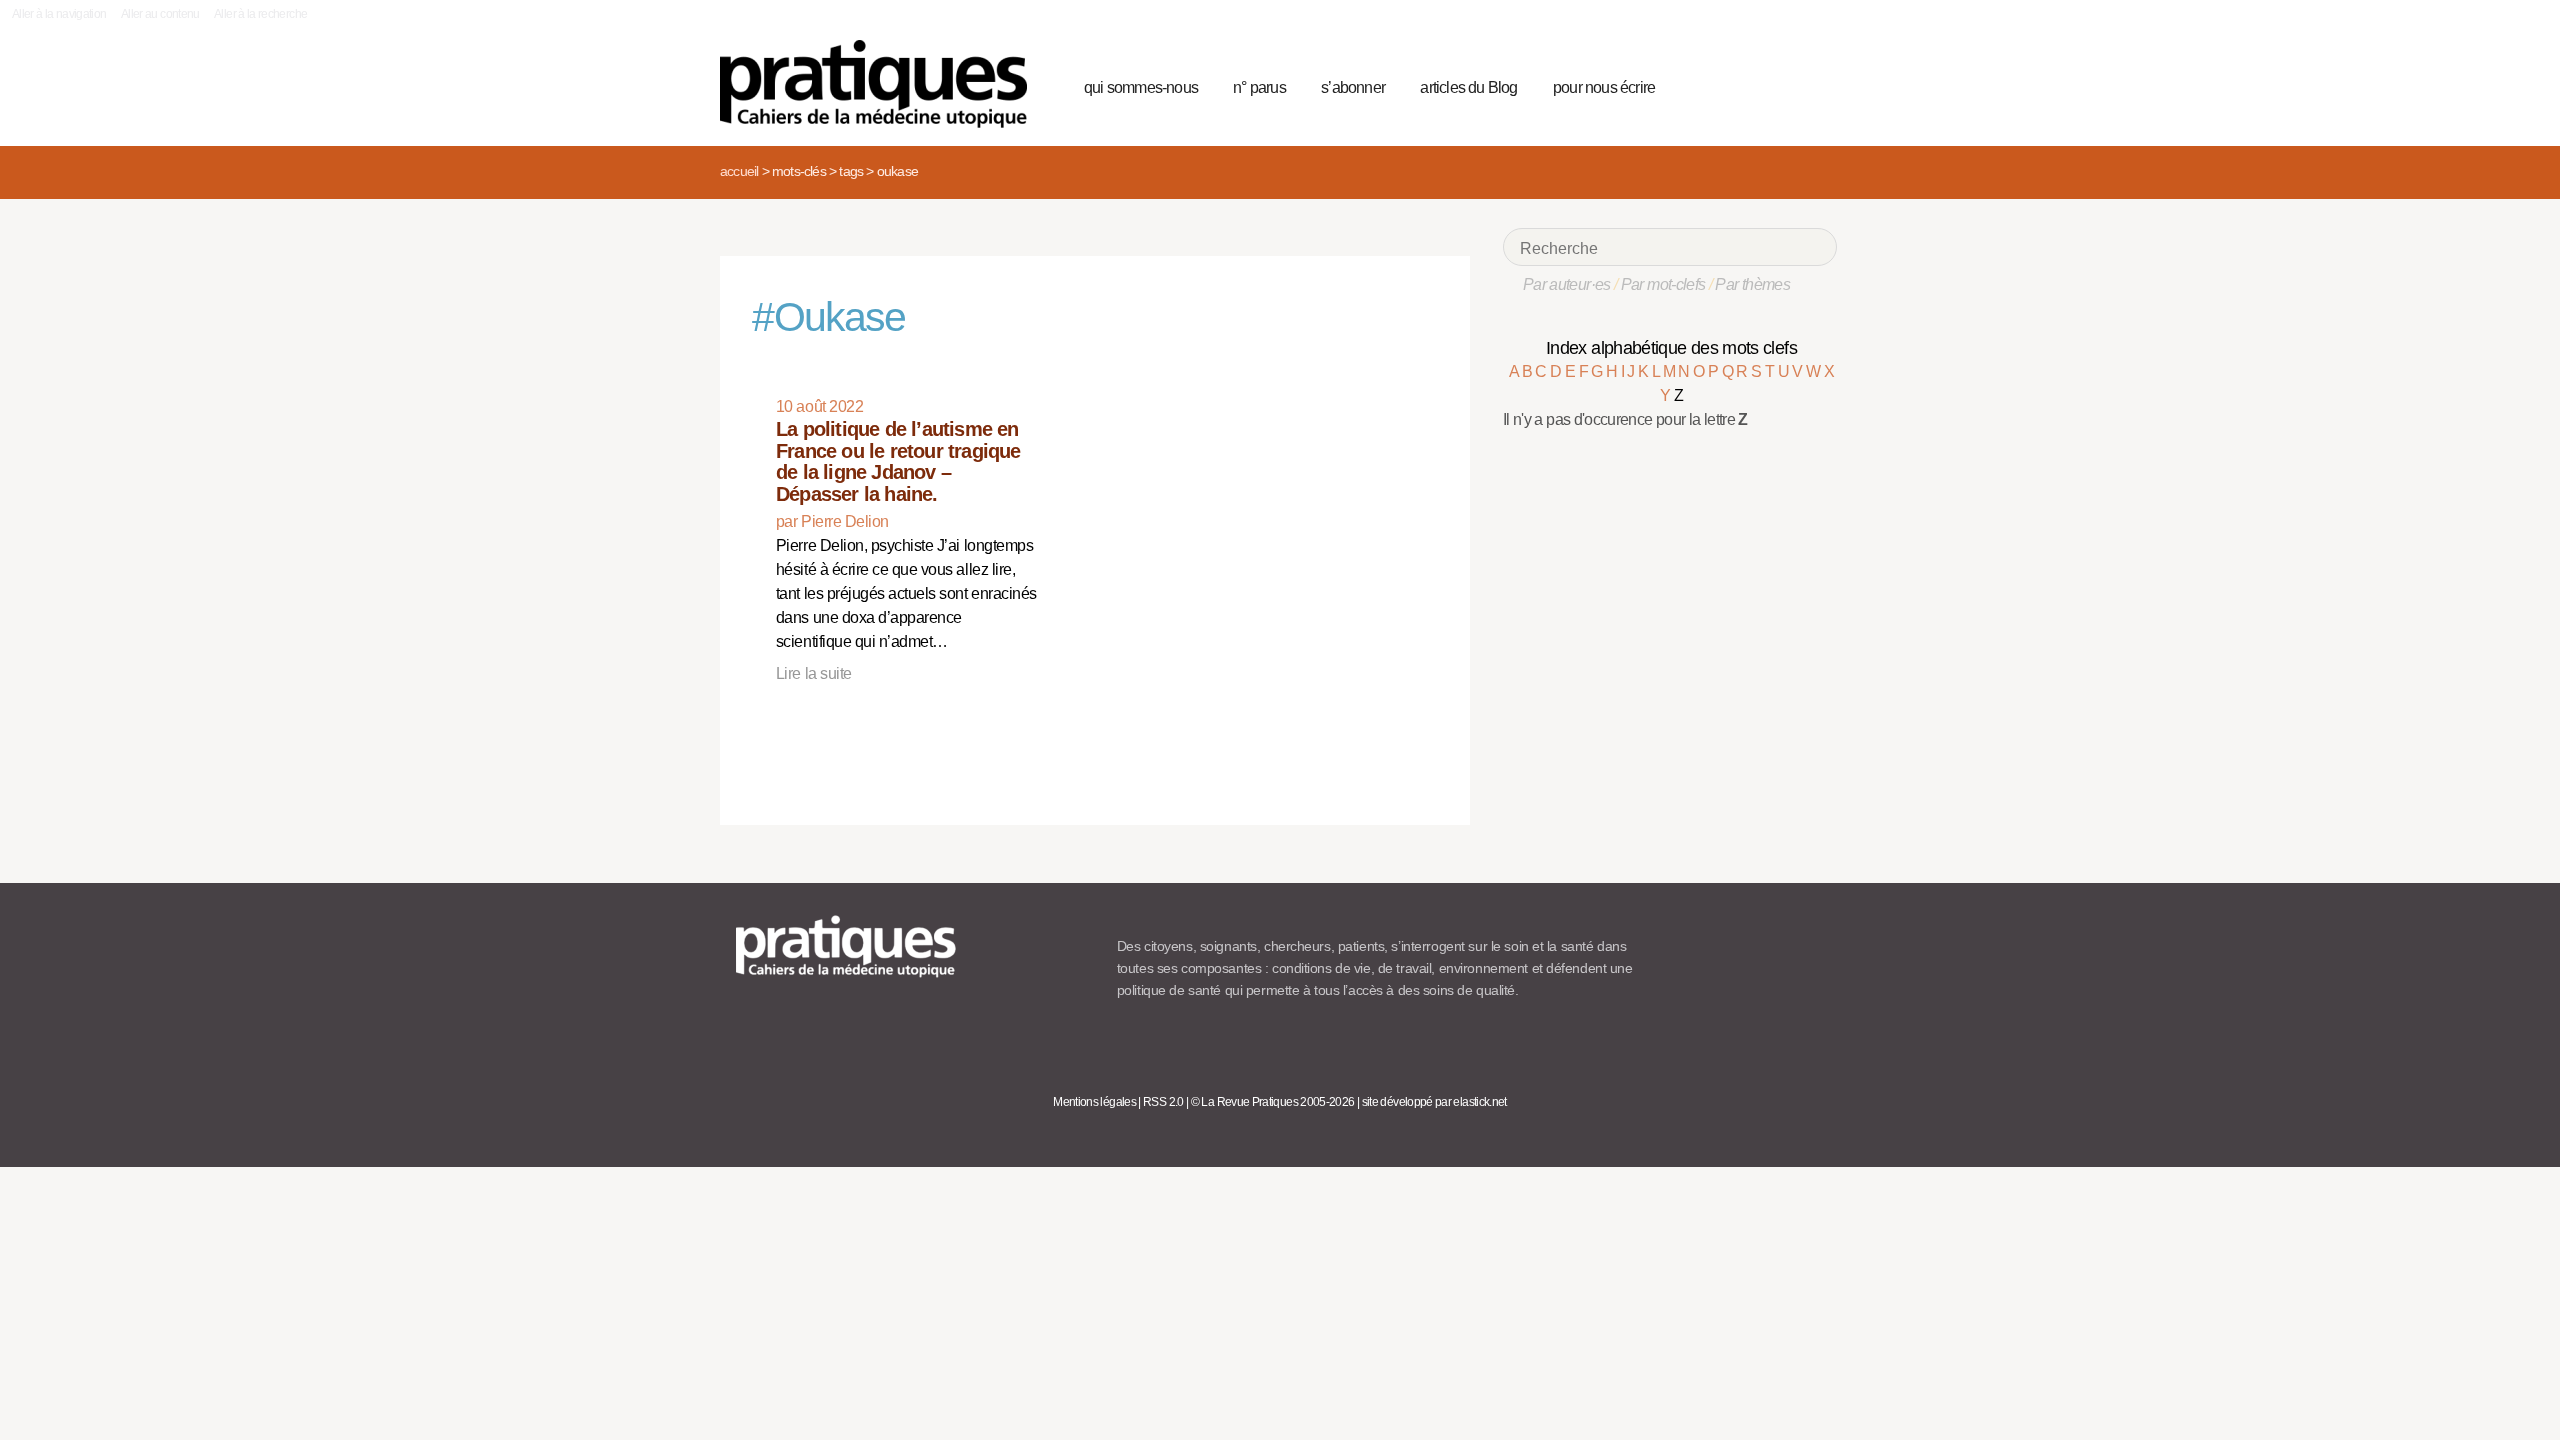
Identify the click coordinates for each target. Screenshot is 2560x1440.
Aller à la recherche (260, 14)
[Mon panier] (1746, 85)
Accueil (739, 171)
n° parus (1259, 87)
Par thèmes (1752, 284)
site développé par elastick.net (1434, 1102)
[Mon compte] (1782, 85)
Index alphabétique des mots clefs (1671, 348)
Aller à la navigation (59, 14)
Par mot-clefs (1663, 284)
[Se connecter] (1815, 85)
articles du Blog (1468, 87)
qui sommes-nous (1141, 87)
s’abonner (1353, 87)
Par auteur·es (1567, 284)
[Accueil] (881, 84)
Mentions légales (1094, 1102)
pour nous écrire (1604, 87)
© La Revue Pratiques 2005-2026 (1273, 1102)
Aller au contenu (160, 14)
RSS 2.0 (1163, 1102)
